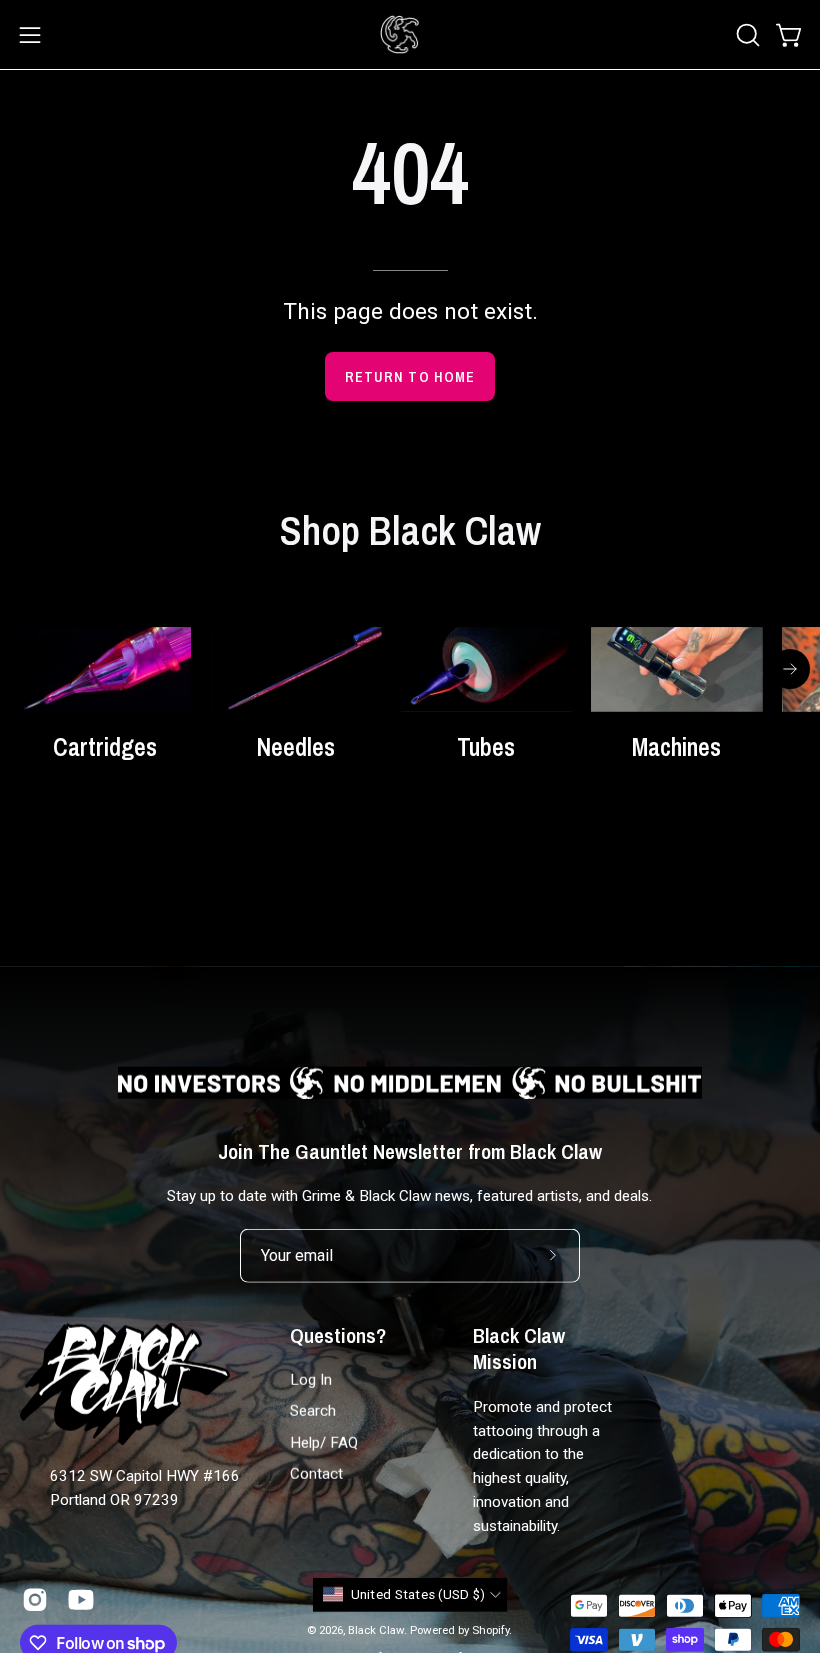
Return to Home (410, 376)
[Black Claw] (400, 34)
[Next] (790, 669)
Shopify (490, 1629)
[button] (746, 35)
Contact (316, 1474)
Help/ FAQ (324, 1443)
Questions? (338, 1336)
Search (313, 1411)
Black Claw (376, 1629)
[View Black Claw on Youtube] (81, 1599)
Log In (311, 1380)
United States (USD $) (418, 1594)
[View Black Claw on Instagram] (35, 1599)
